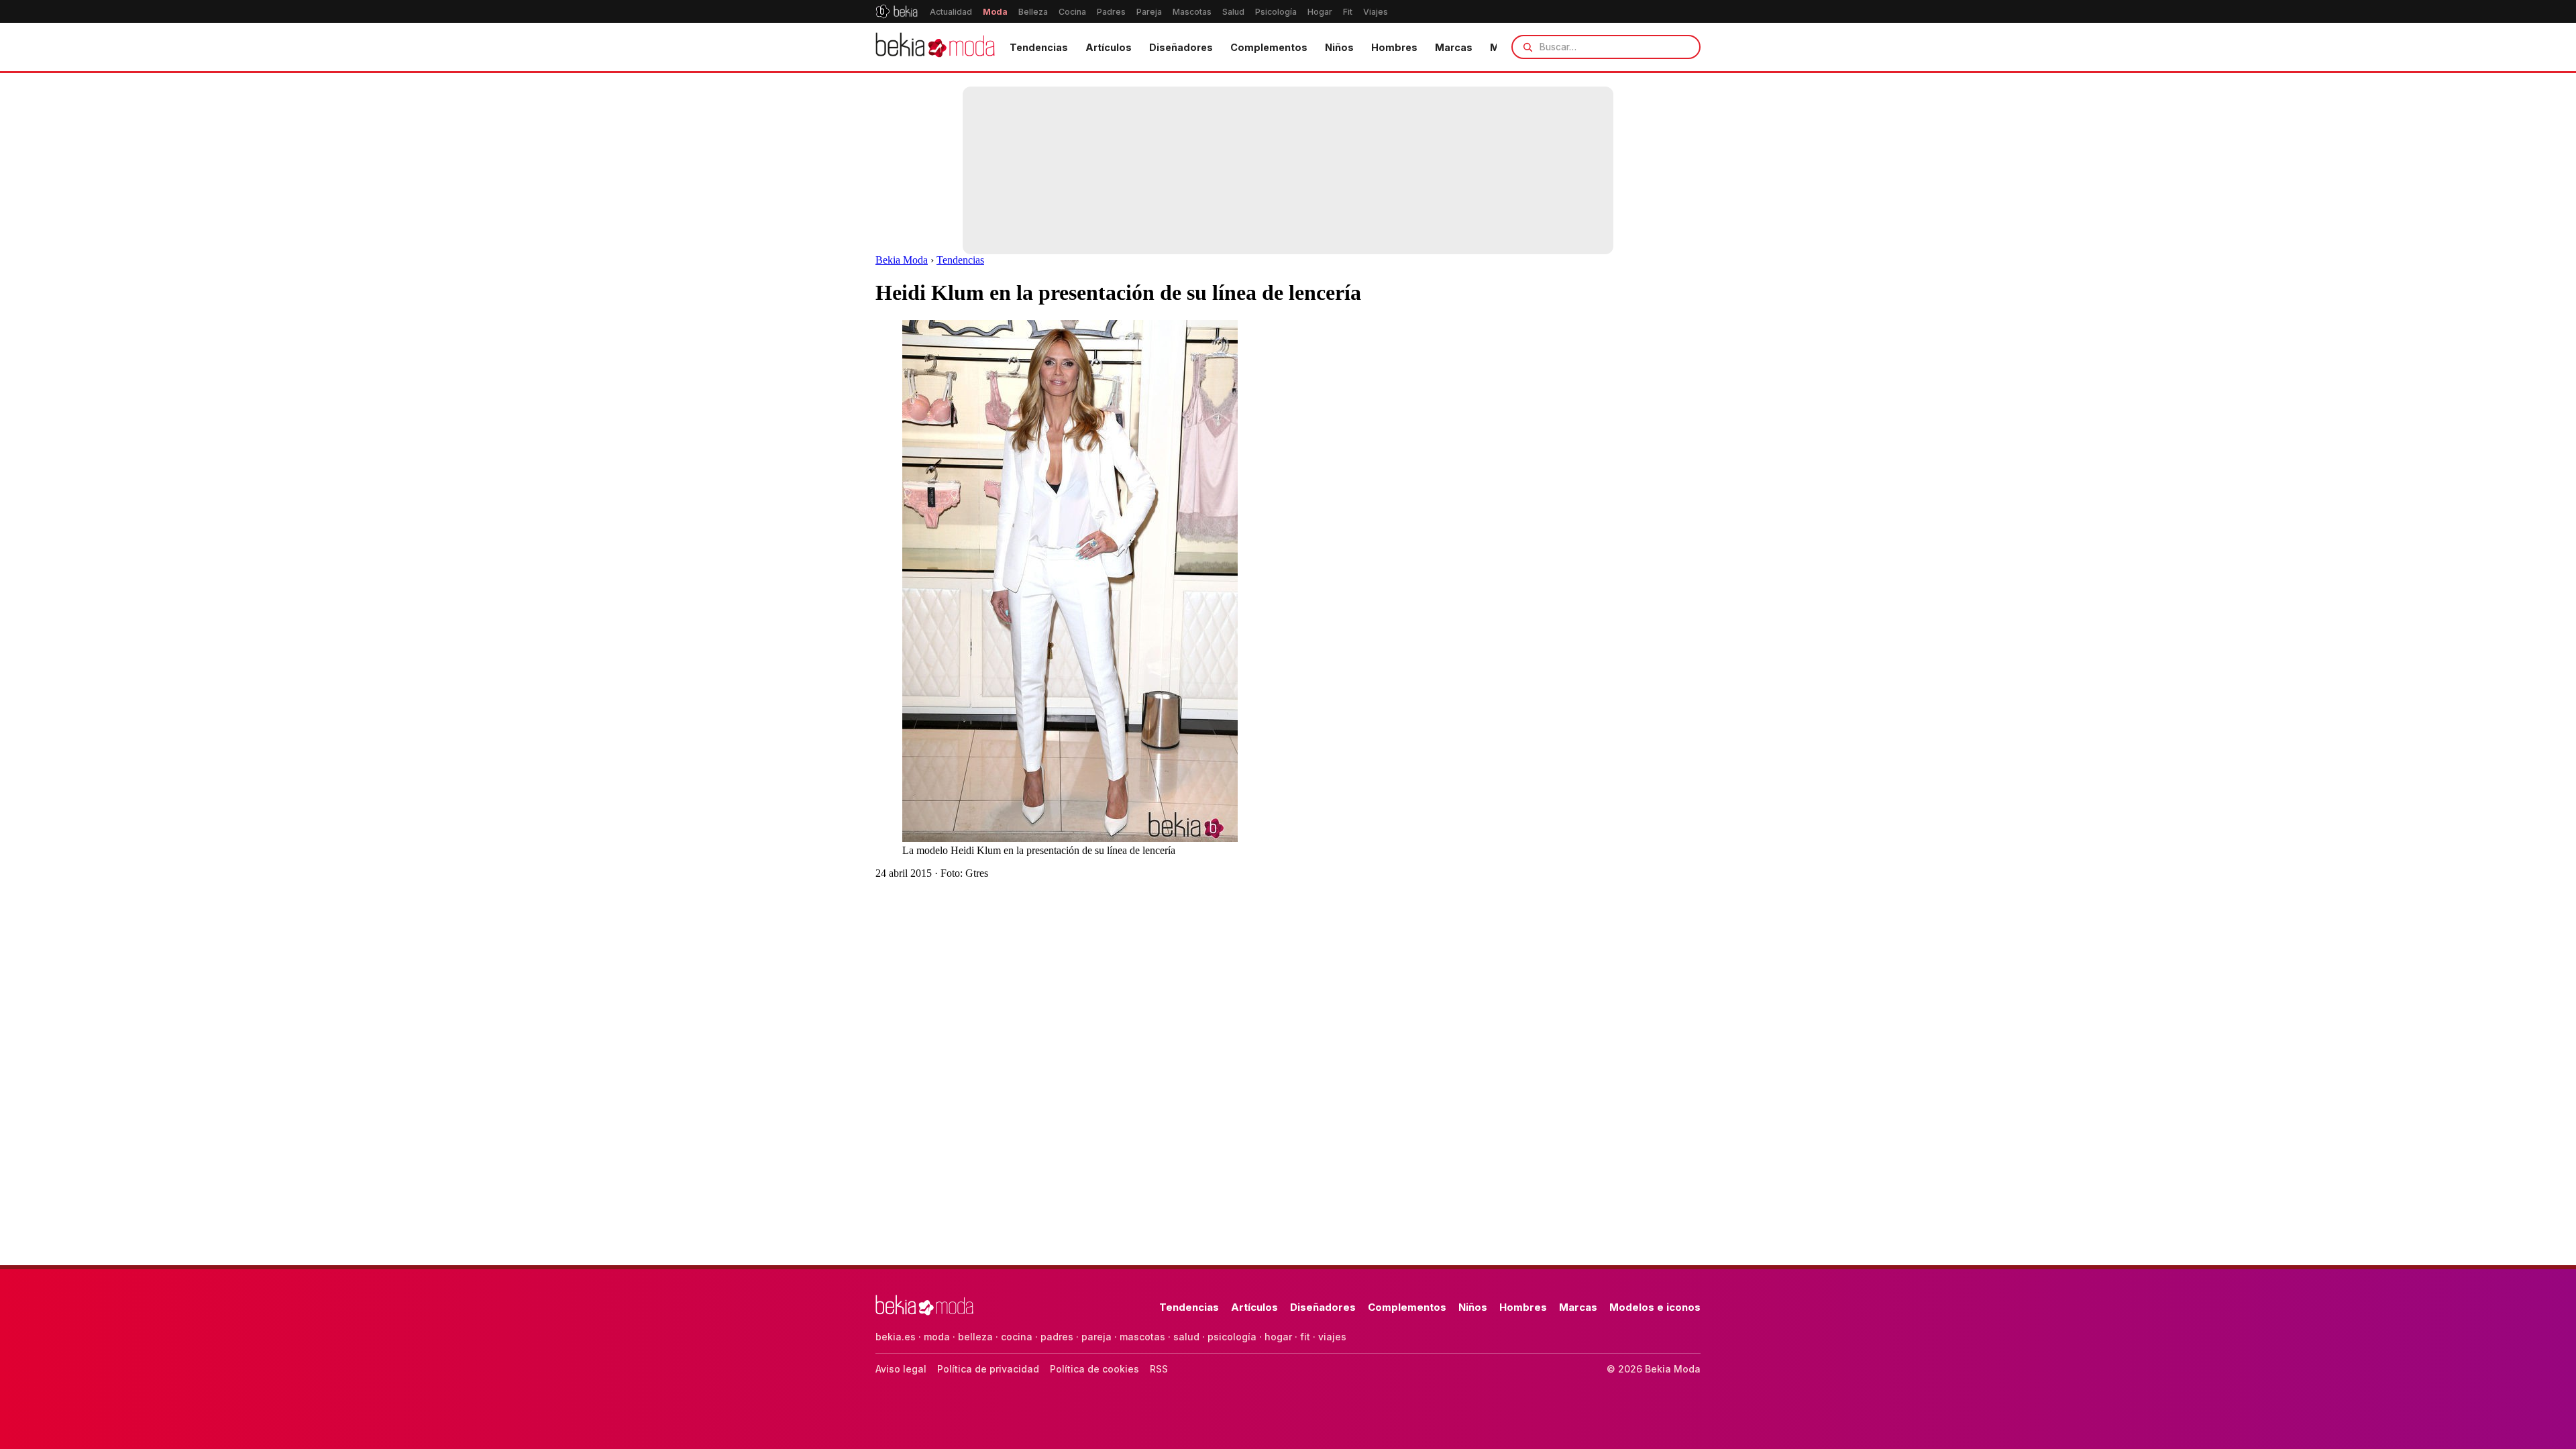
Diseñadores (1181, 47)
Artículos (1109, 47)
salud (1186, 1337)
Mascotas (1192, 12)
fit (1305, 1337)
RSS (1159, 1369)
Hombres (1394, 47)
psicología (1232, 1337)
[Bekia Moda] (935, 47)
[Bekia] (897, 11)
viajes (1332, 1337)
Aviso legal (901, 1369)
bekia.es (896, 1337)
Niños (1339, 47)
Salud (1233, 12)
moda (937, 1337)
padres (1057, 1337)
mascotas (1142, 1337)
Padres (1111, 12)
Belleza (1033, 12)
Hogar (1320, 12)
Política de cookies (1094, 1369)
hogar (1278, 1337)
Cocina (1072, 12)
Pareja (1149, 12)
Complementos (1269, 47)
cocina (1017, 1337)
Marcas (1454, 47)
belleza (975, 1337)
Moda (995, 12)
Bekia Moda (902, 260)
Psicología (1276, 12)
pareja (1096, 1337)
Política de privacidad (988, 1369)
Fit (1348, 12)
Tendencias (1039, 47)
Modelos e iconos (1655, 1307)
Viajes (1376, 12)
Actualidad (951, 12)
